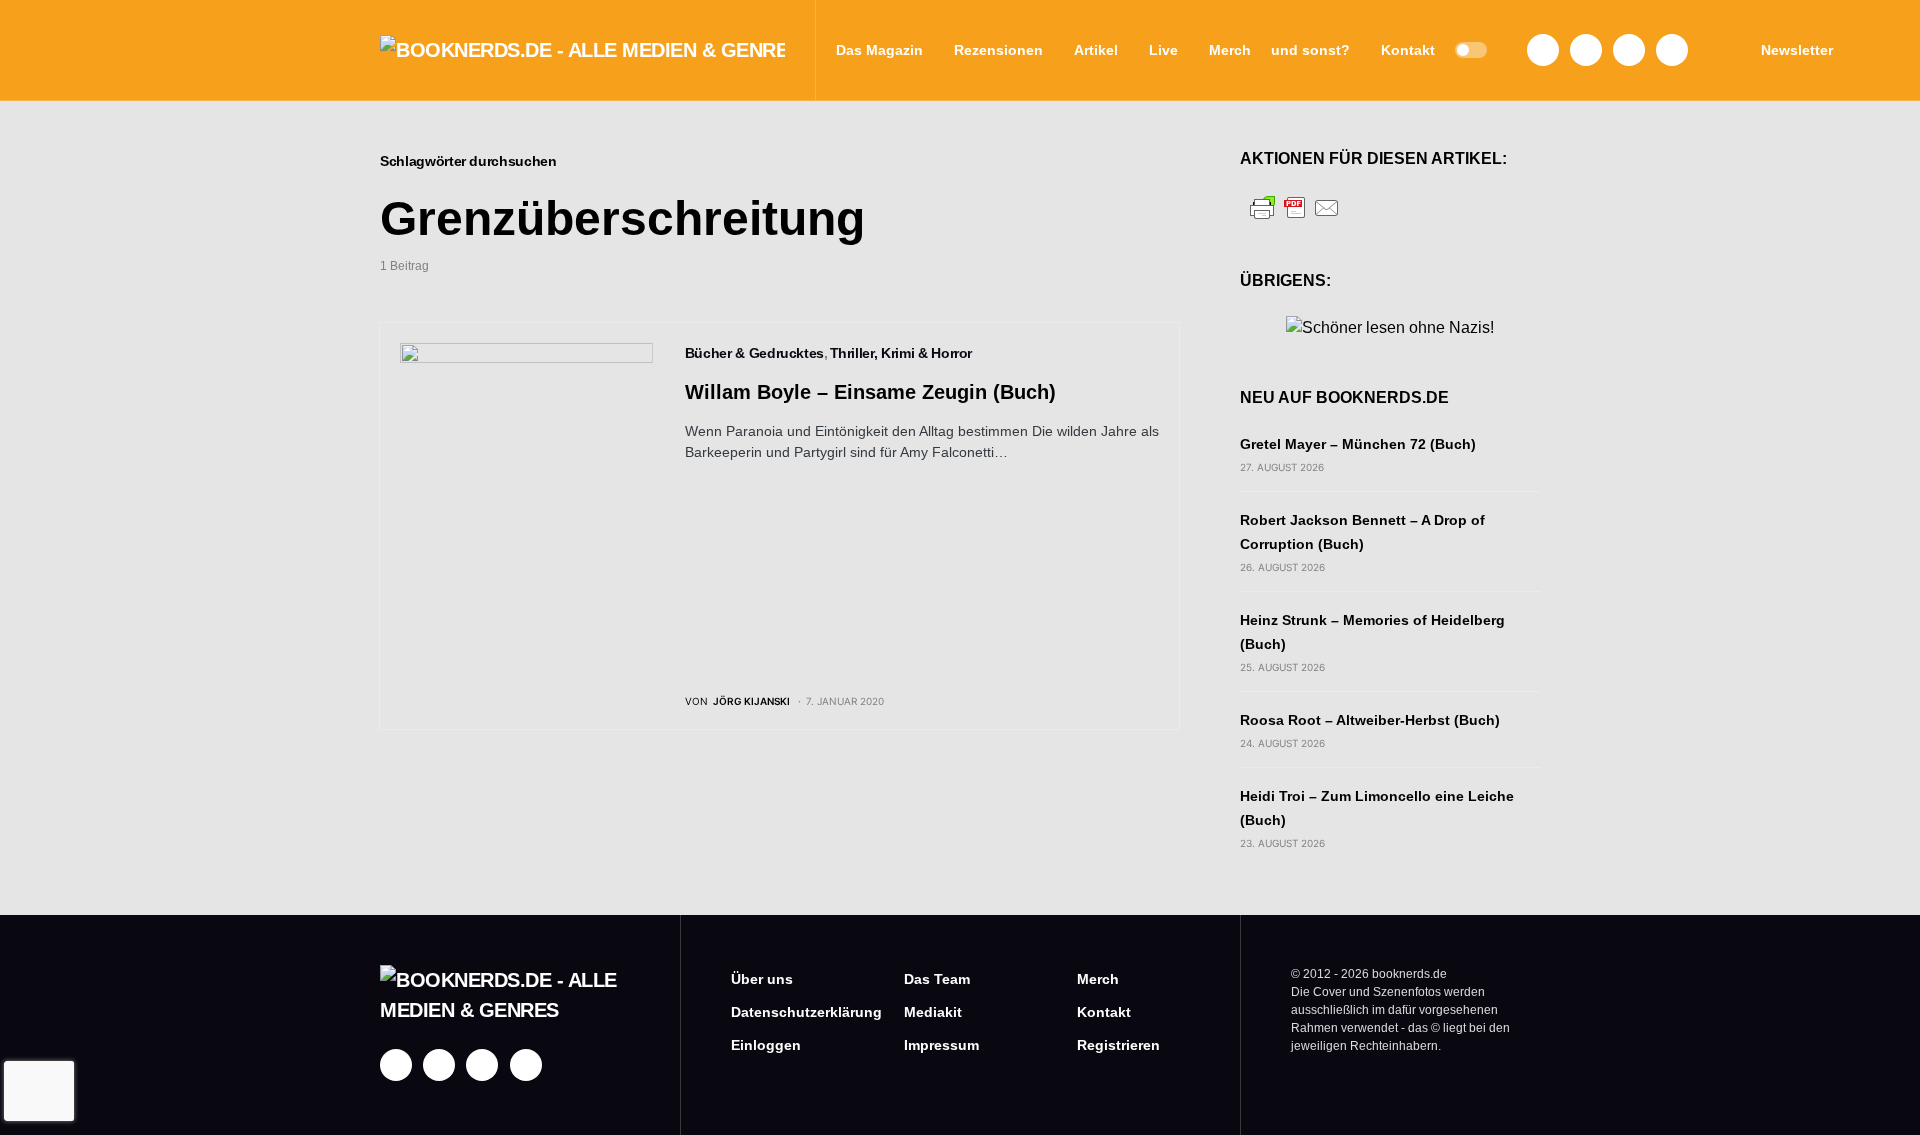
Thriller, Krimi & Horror (901, 353)
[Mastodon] (1629, 50)
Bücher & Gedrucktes (754, 353)
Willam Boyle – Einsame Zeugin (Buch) (870, 392)
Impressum (941, 1045)
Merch (1098, 979)
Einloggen (766, 1045)
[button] (1471, 50)
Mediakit (933, 1012)
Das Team (937, 979)
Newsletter (1797, 50)
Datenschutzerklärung (787, 1012)
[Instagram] (1586, 50)
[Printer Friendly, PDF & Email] (1295, 206)
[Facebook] (1543, 50)
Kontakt (1104, 1012)
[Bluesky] (1672, 50)
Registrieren (1118, 1045)
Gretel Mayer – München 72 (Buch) (1358, 444)
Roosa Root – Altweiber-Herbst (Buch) (1370, 720)
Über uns (762, 979)
